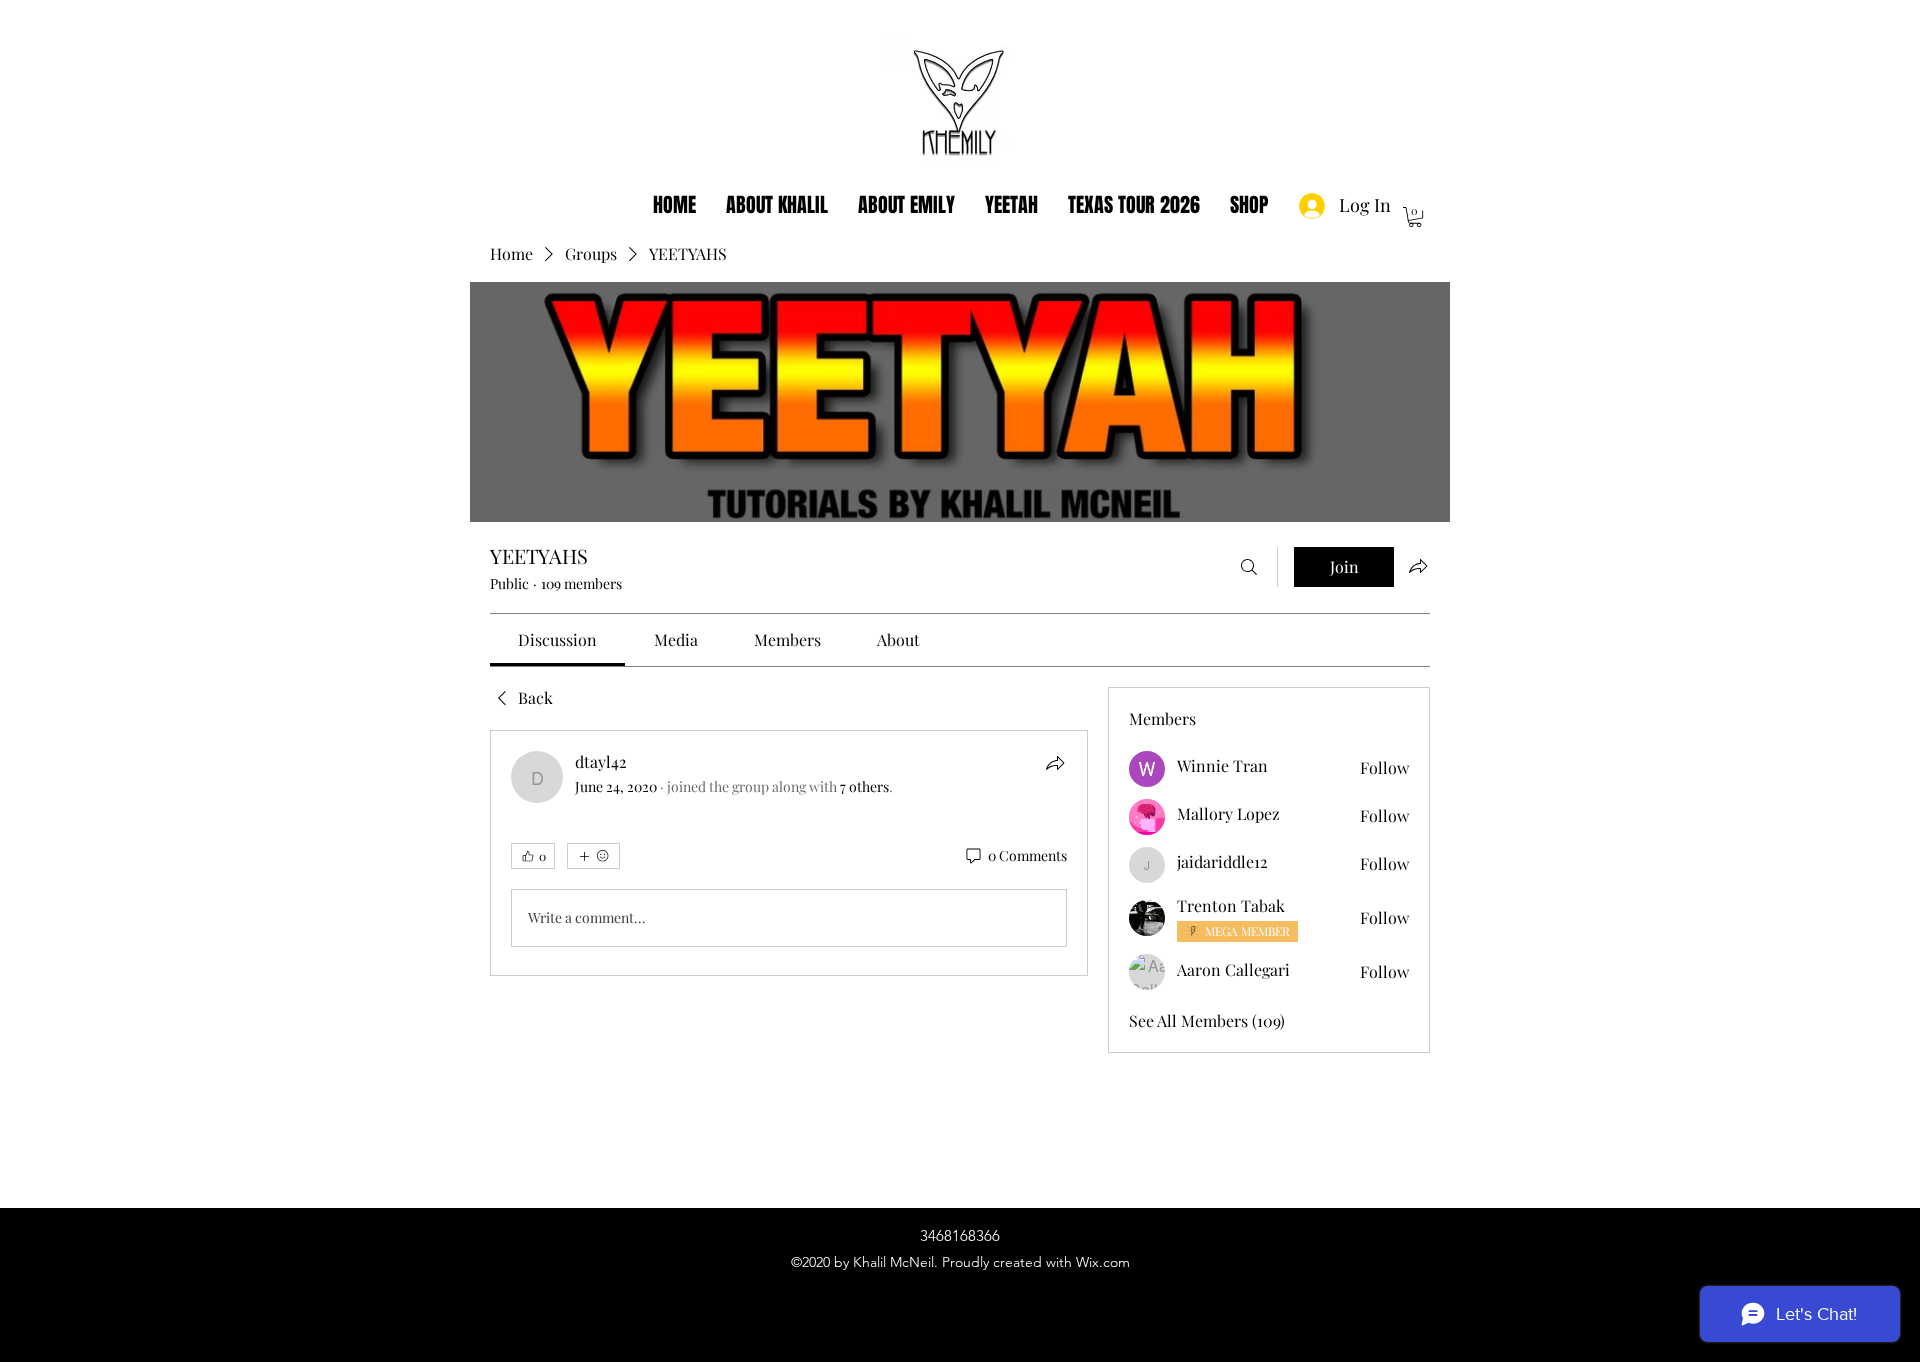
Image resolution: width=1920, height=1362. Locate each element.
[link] (557, 639)
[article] (789, 853)
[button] (1415, 217)
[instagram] (930, 1285)
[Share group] (1418, 566)
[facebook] (990, 1285)
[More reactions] (593, 856)
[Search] (1249, 567)
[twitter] (960, 1285)
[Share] (1055, 763)
